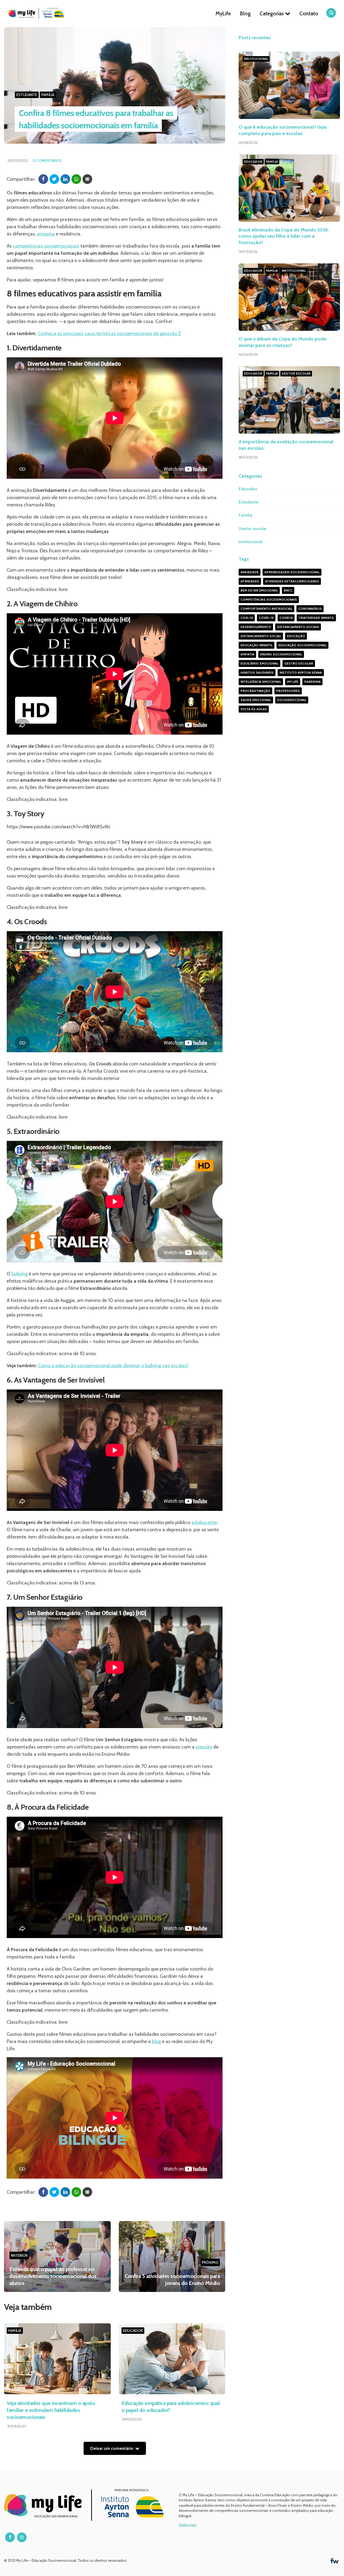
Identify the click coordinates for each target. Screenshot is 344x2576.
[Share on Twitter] (54, 179)
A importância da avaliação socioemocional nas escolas (286, 445)
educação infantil (257, 645)
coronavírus (310, 609)
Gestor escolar (296, 373)
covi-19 (247, 618)
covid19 (286, 618)
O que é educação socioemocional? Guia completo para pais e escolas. (283, 130)
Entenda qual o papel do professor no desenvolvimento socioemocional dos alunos (53, 2276)
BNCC (288, 590)
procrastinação (255, 691)
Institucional (256, 59)
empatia (46, 234)
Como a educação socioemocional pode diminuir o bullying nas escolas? (113, 1366)
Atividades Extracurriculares (292, 581)
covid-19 (266, 618)
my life (293, 682)
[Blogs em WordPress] (335, 2560)
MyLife (223, 13)
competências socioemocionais (46, 246)
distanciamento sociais (298, 627)
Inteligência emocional (261, 682)
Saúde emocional (256, 700)
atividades (250, 581)
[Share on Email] (87, 179)
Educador (133, 2331)
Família (48, 95)
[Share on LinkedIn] (65, 179)
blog (156, 2041)
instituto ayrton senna (301, 672)
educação (296, 636)
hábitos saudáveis (257, 672)
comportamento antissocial (266, 609)
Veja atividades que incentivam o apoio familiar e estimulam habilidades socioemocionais (51, 2410)
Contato (309, 13)
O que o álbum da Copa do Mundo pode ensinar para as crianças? (282, 342)
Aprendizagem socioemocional (292, 572)
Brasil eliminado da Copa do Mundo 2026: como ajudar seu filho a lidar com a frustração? (284, 236)
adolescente (204, 1522)
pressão (204, 1747)
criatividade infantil (316, 618)
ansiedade (250, 572)
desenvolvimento (256, 627)
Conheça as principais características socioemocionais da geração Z (109, 333)
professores (288, 691)
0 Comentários (47, 161)
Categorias (272, 13)
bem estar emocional (259, 590)
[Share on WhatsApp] (76, 179)
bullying (20, 1274)
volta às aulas (254, 709)
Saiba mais (188, 2525)
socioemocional (292, 700)
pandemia (312, 682)
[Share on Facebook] (43, 179)
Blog (245, 13)
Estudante (27, 95)
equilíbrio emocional (259, 663)
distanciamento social (261, 636)
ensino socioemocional (281, 654)
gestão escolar (299, 663)
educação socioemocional (302, 645)
